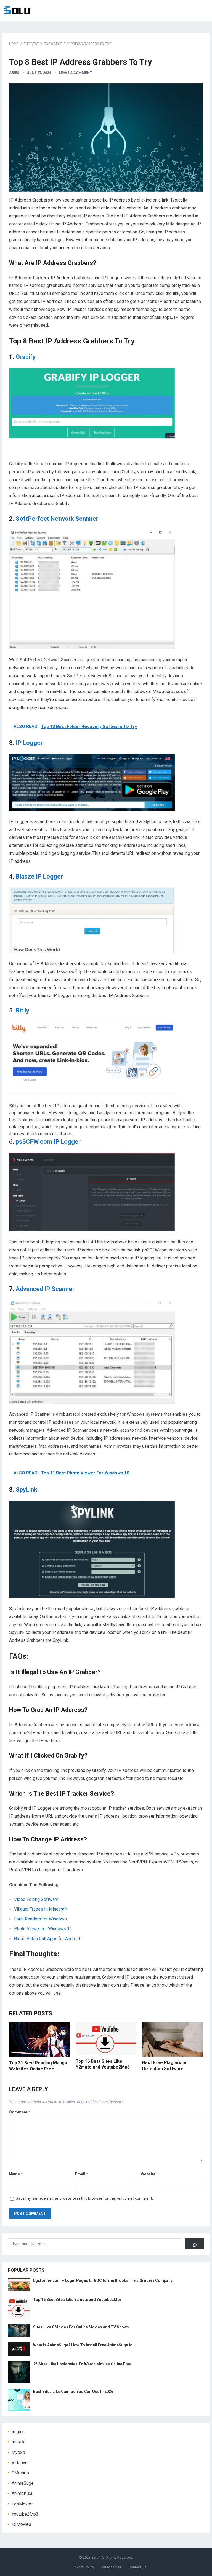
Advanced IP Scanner (45, 1289)
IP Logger (29, 743)
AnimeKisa (22, 2493)
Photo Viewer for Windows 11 (43, 1929)
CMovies (20, 2473)
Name (16, 2174)
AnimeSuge (23, 2483)
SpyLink (26, 1490)
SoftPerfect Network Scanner (57, 519)
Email (82, 2174)
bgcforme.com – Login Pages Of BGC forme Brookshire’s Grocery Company (103, 2280)
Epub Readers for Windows (40, 1919)
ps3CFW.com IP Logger (48, 1142)
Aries (14, 73)
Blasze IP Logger (39, 876)
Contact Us (137, 2567)
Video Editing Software (36, 1899)
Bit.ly (22, 1010)
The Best (31, 44)
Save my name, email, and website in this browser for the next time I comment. (84, 2198)
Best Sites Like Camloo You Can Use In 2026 (73, 2392)
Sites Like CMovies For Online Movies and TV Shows (81, 2327)
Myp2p (18, 2452)
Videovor (20, 2463)
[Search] (195, 2244)
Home (14, 44)
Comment (20, 2112)
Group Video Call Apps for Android (47, 1939)
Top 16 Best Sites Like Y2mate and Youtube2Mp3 (77, 2300)
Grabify (26, 357)
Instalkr (19, 2442)
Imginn (18, 2432)
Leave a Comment (75, 73)
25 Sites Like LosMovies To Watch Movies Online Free (82, 2364)
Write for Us (111, 2567)
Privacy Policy (84, 2567)
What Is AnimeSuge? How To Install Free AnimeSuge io (83, 2345)
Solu (95, 2557)
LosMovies (23, 2504)
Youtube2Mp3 (25, 2514)
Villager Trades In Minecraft (41, 1909)
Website (148, 2174)
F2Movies (21, 2524)
